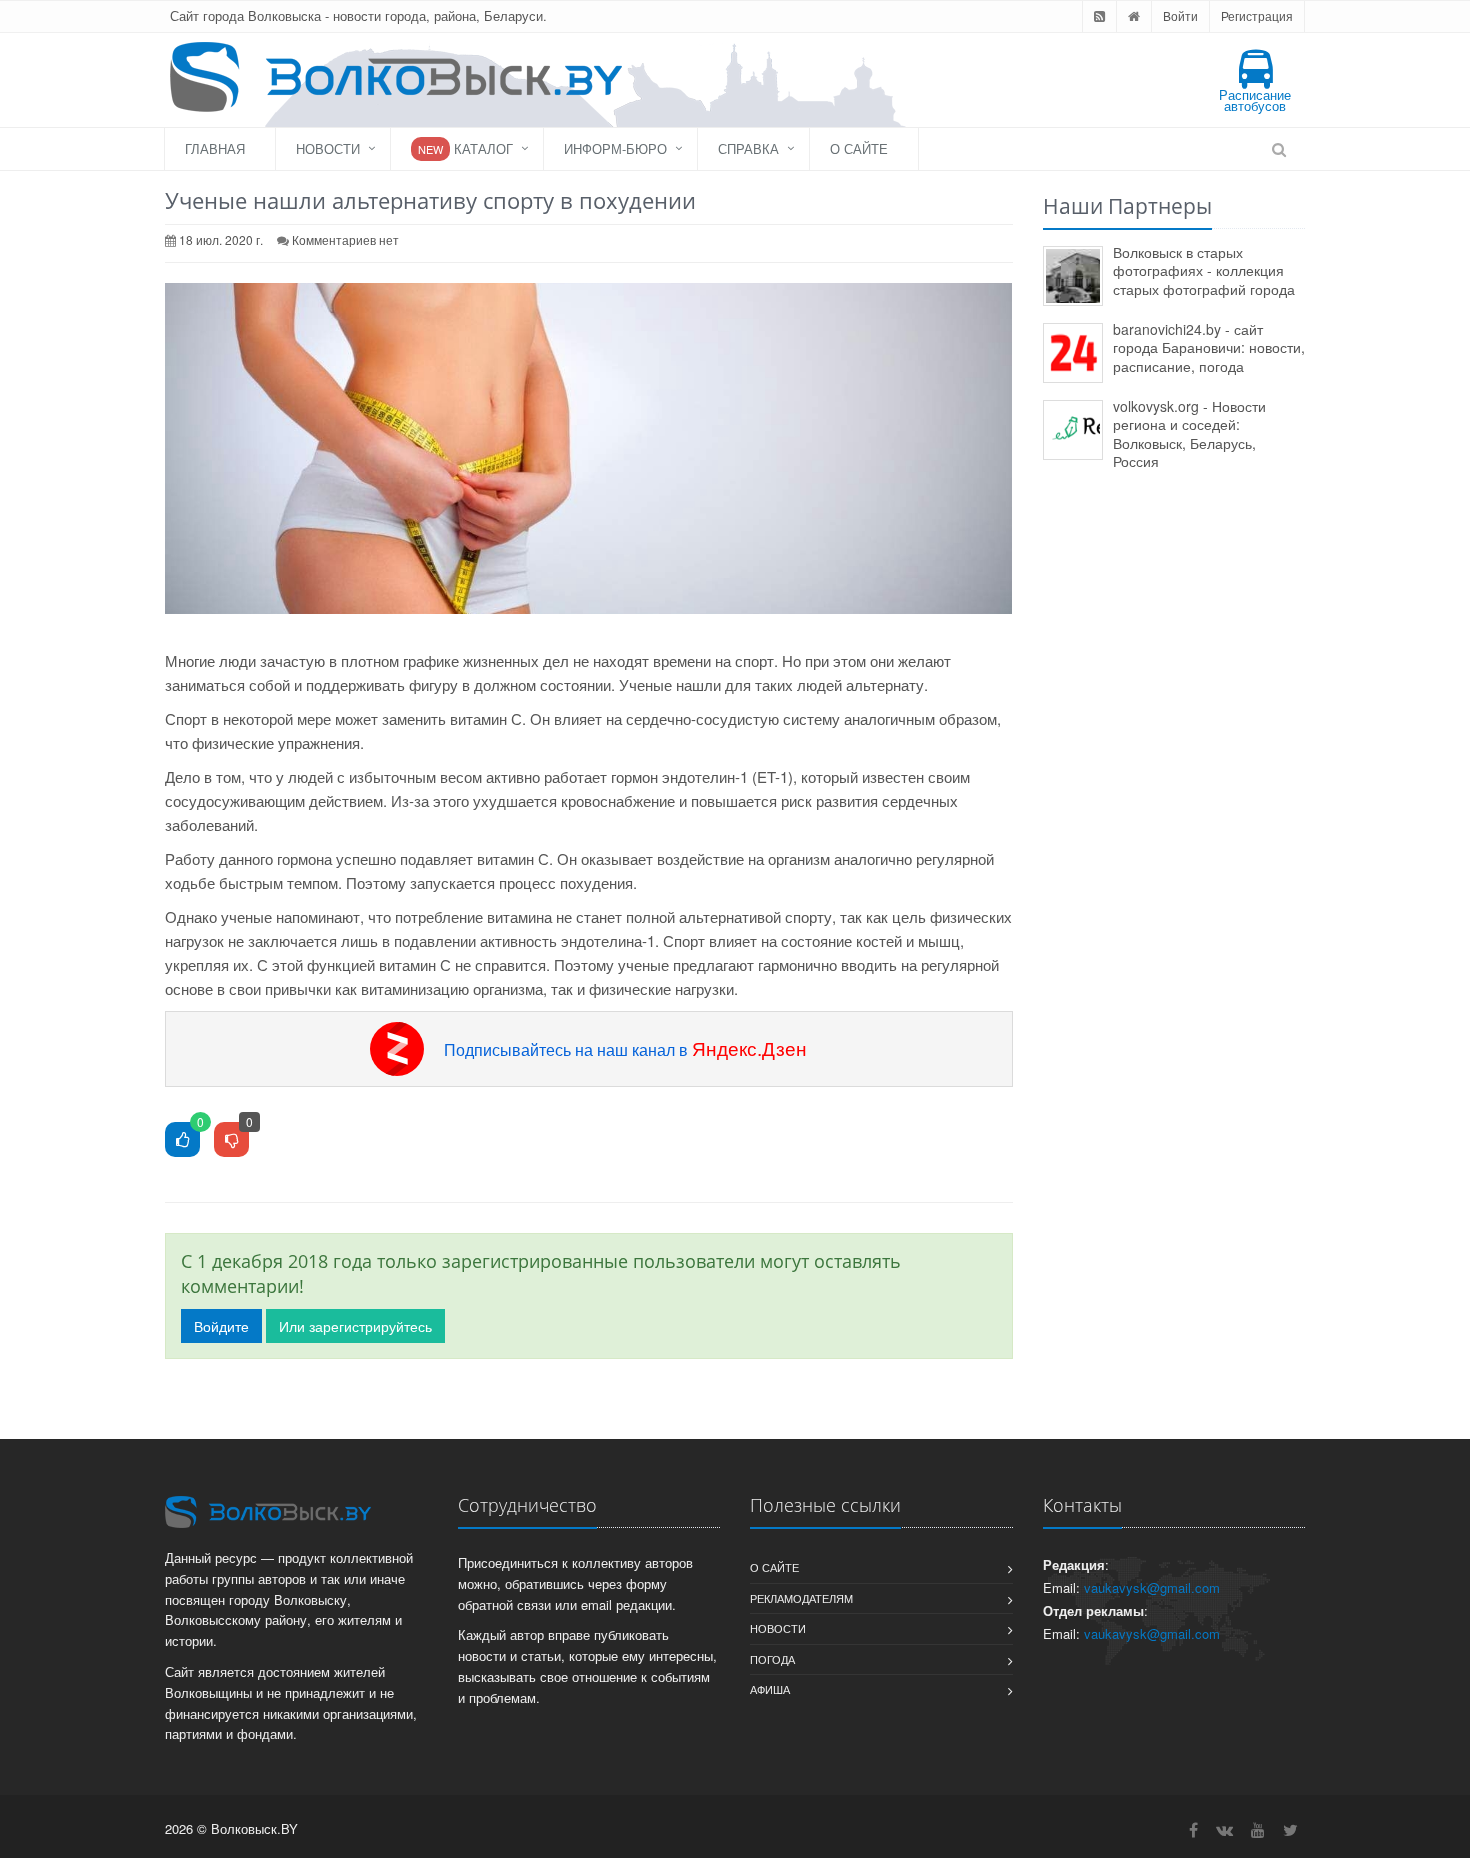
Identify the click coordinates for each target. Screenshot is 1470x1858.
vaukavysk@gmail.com (1152, 1587)
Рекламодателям (801, 1598)
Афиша (770, 1689)
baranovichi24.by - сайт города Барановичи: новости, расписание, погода (1209, 347)
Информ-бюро (615, 148)
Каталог (465, 148)
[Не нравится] (231, 1140)
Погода (772, 1659)
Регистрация (1257, 15)
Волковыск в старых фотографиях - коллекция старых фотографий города (1204, 270)
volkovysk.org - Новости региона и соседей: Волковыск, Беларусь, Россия (1189, 434)
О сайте (859, 148)
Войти (1180, 15)
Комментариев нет (345, 239)
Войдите (221, 1326)
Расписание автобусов (1255, 100)
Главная (215, 148)
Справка (748, 148)
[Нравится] (182, 1140)
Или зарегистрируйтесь (355, 1326)
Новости (328, 148)
